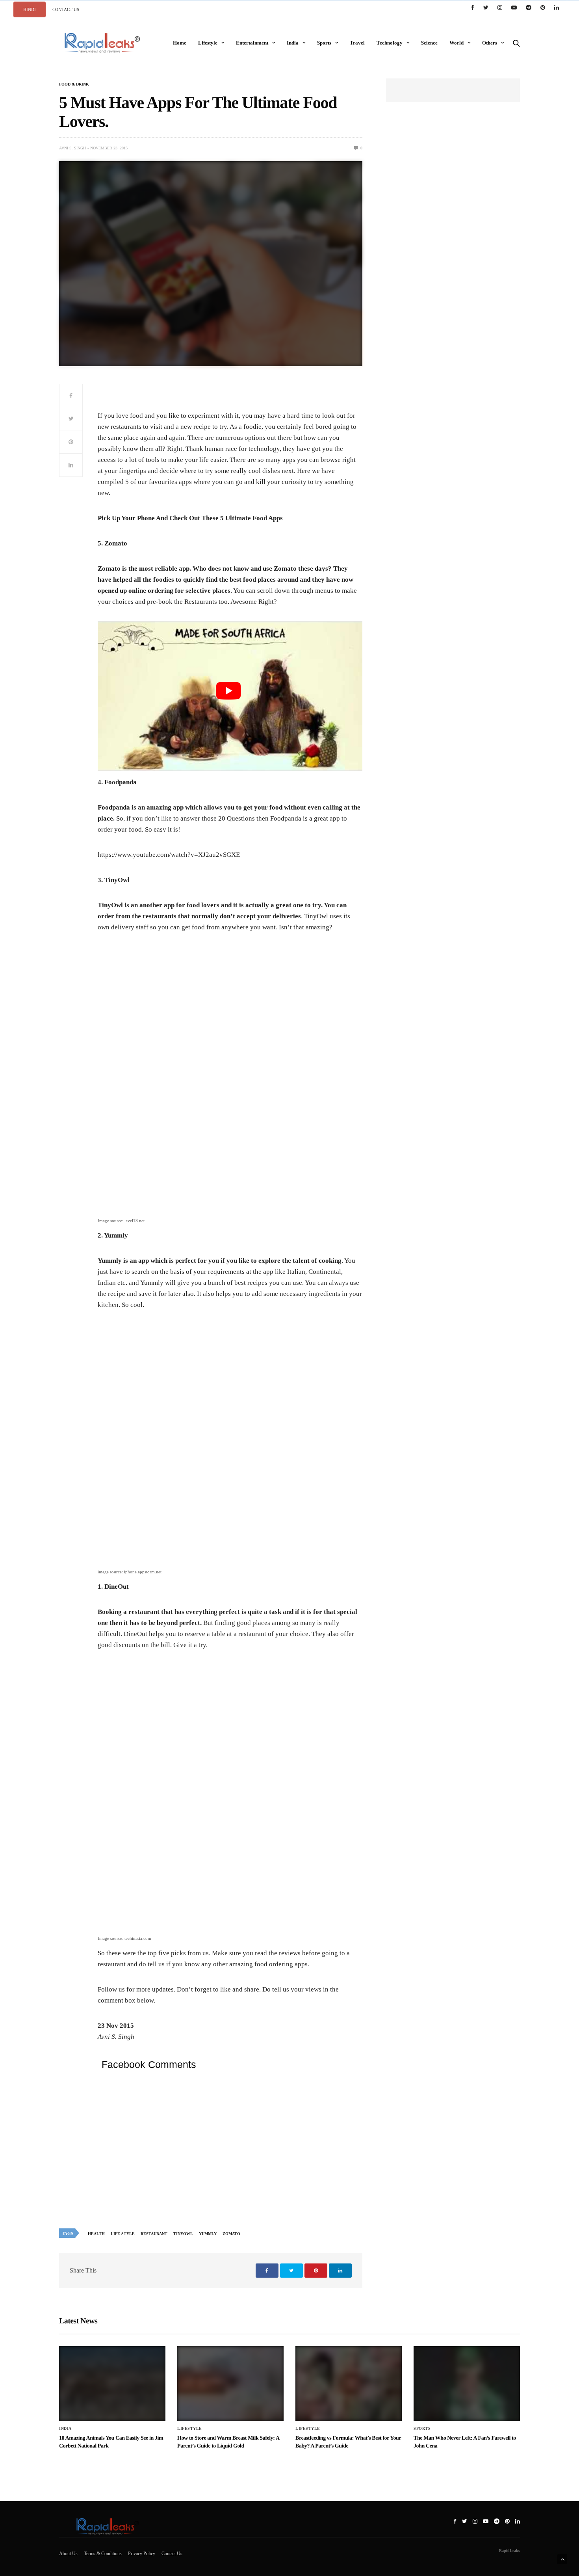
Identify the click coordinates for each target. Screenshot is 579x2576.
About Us (68, 2554)
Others (490, 43)
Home (180, 43)
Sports (324, 43)
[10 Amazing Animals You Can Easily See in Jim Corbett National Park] (112, 2383)
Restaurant (154, 2234)
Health (96, 2234)
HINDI (30, 9)
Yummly (208, 2234)
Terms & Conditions (103, 2554)
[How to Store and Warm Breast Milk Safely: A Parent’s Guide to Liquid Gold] (230, 2383)
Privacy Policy (142, 2554)
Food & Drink (74, 84)
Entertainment (252, 43)
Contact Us (172, 2554)
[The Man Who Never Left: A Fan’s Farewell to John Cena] (467, 2383)
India (293, 43)
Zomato (231, 2234)
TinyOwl (183, 2234)
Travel (357, 43)
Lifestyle (208, 43)
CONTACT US (66, 9)
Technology (390, 43)
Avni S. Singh (72, 148)
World (457, 43)
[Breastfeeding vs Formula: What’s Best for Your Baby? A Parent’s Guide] (349, 2383)
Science (429, 43)
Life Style (123, 2234)
